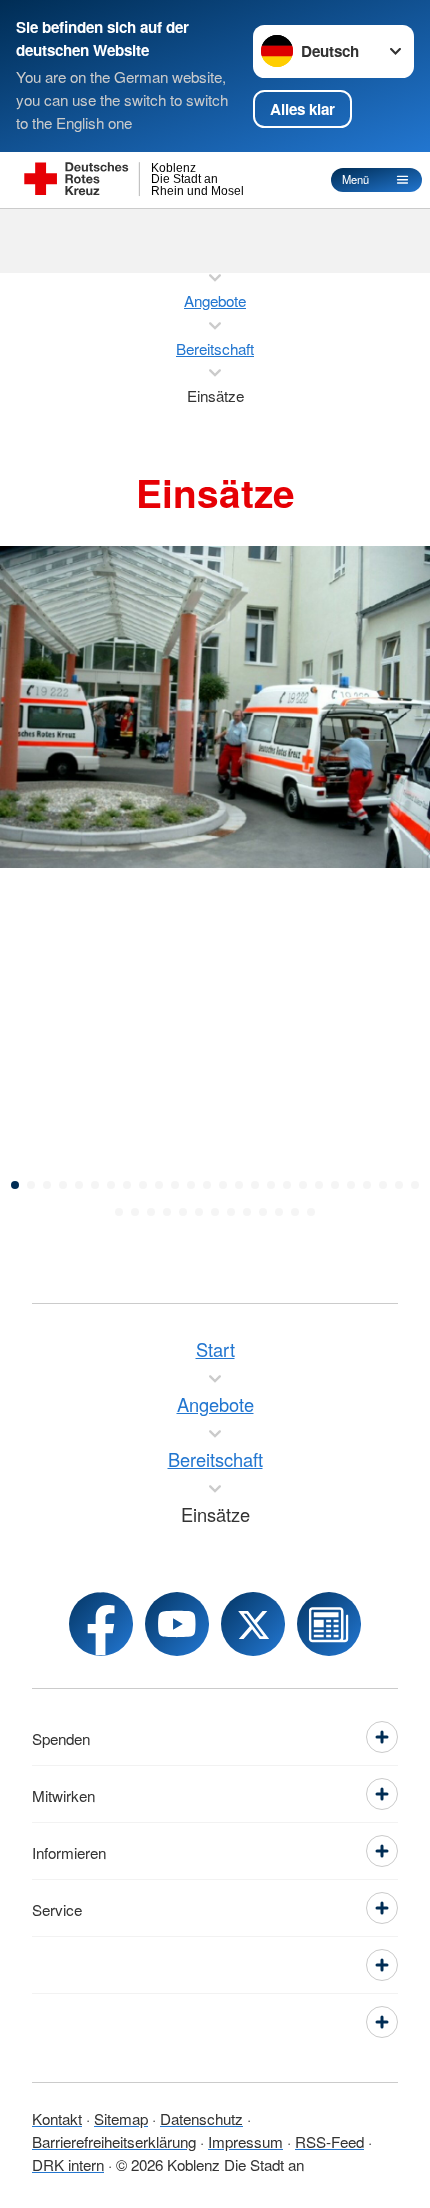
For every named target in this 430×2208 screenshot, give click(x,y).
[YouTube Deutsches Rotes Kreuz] (177, 1624)
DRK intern (68, 2164)
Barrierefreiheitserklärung (114, 2141)
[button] (15, 1185)
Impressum (245, 2141)
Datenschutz (201, 2118)
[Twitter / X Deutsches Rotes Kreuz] (253, 1624)
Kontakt (57, 2118)
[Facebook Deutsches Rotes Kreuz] (101, 1624)
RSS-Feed (329, 2141)
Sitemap (121, 2118)
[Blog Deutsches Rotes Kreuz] (329, 1624)
